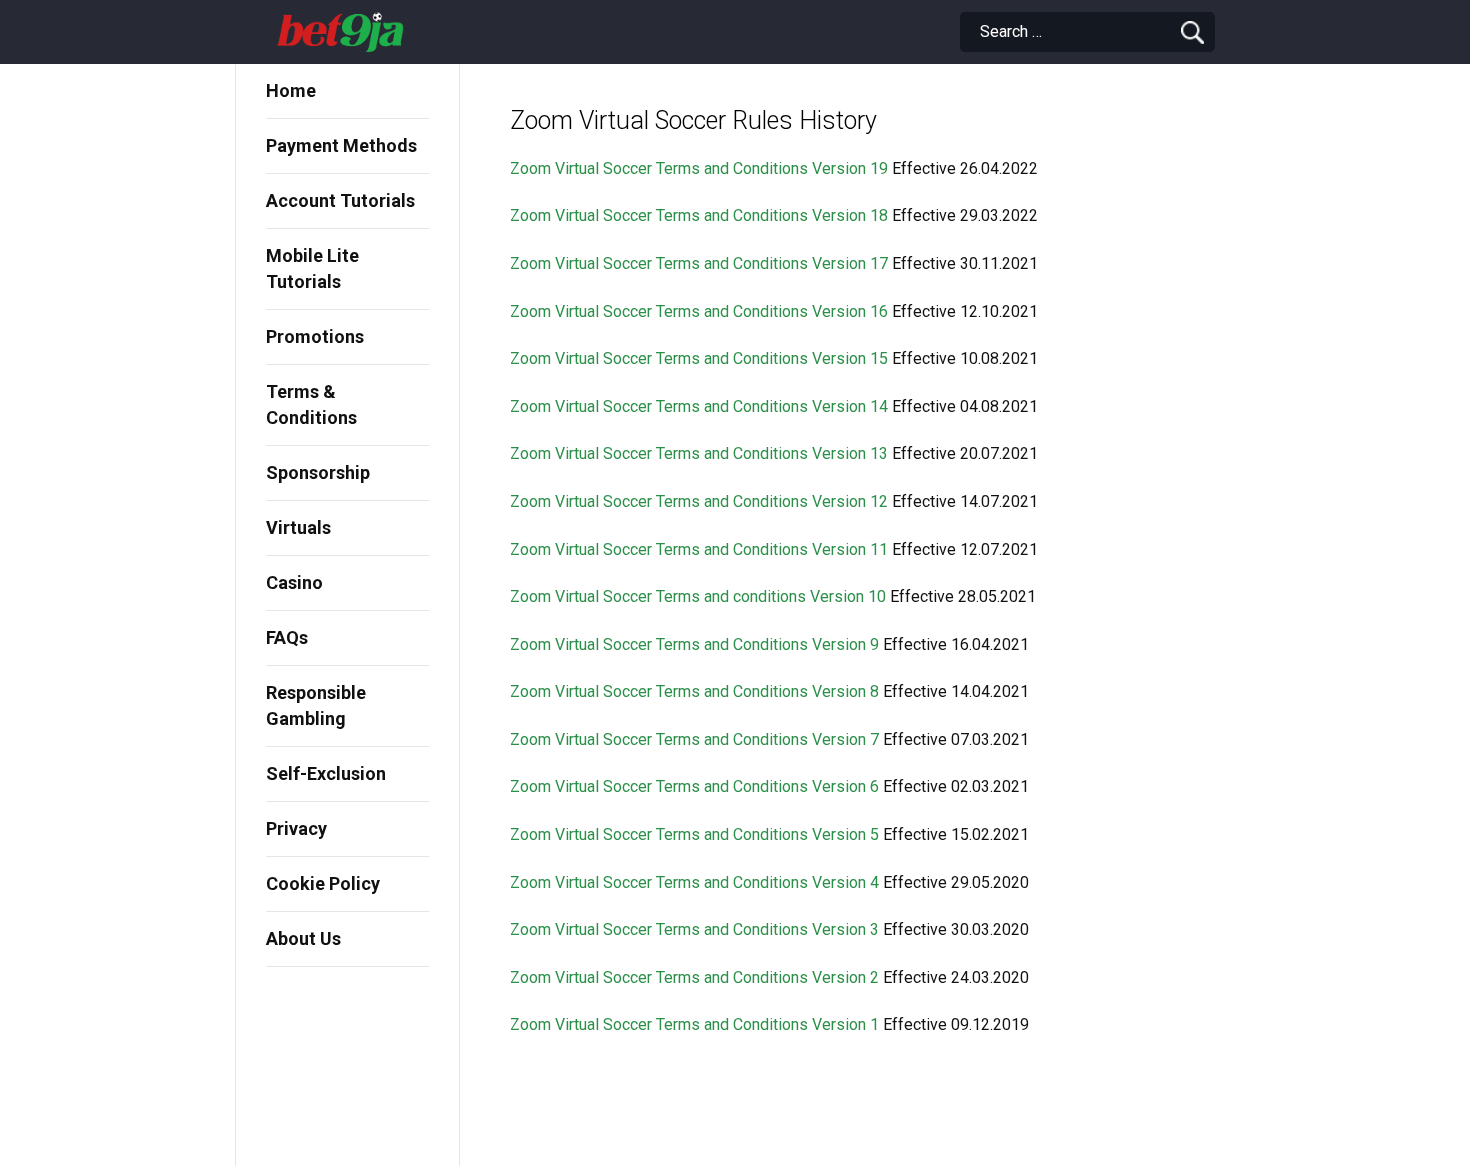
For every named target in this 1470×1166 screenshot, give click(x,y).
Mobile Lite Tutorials (312, 268)
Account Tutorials (340, 200)
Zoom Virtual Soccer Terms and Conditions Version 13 (699, 453)
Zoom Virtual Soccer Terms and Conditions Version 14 (699, 406)
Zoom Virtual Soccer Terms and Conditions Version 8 (694, 691)
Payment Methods (341, 145)
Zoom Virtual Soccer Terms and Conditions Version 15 (699, 358)
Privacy (296, 828)
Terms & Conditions (311, 404)
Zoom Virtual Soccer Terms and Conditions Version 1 (694, 1024)
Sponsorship (318, 472)
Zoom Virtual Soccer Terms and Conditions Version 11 (699, 549)
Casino (294, 582)
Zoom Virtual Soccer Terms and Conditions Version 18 (699, 215)
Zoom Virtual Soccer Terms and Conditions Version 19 (701, 168)
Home (291, 90)
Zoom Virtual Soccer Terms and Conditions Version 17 (701, 263)
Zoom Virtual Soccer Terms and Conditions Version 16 (701, 311)
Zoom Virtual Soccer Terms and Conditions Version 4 (694, 882)
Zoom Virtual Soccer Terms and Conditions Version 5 (694, 834)
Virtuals (298, 527)
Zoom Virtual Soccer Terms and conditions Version (687, 596)
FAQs (287, 637)
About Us (303, 938)
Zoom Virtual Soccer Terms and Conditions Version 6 (694, 786)
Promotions (315, 336)
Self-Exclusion (326, 773)
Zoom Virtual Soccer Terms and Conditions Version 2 (694, 977)
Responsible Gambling (316, 705)
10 (875, 596)
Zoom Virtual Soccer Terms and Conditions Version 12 (699, 501)
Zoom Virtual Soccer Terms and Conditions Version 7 (694, 739)
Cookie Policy (323, 883)
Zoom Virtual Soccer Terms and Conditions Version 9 (694, 644)
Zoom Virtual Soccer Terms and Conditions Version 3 (694, 929)
